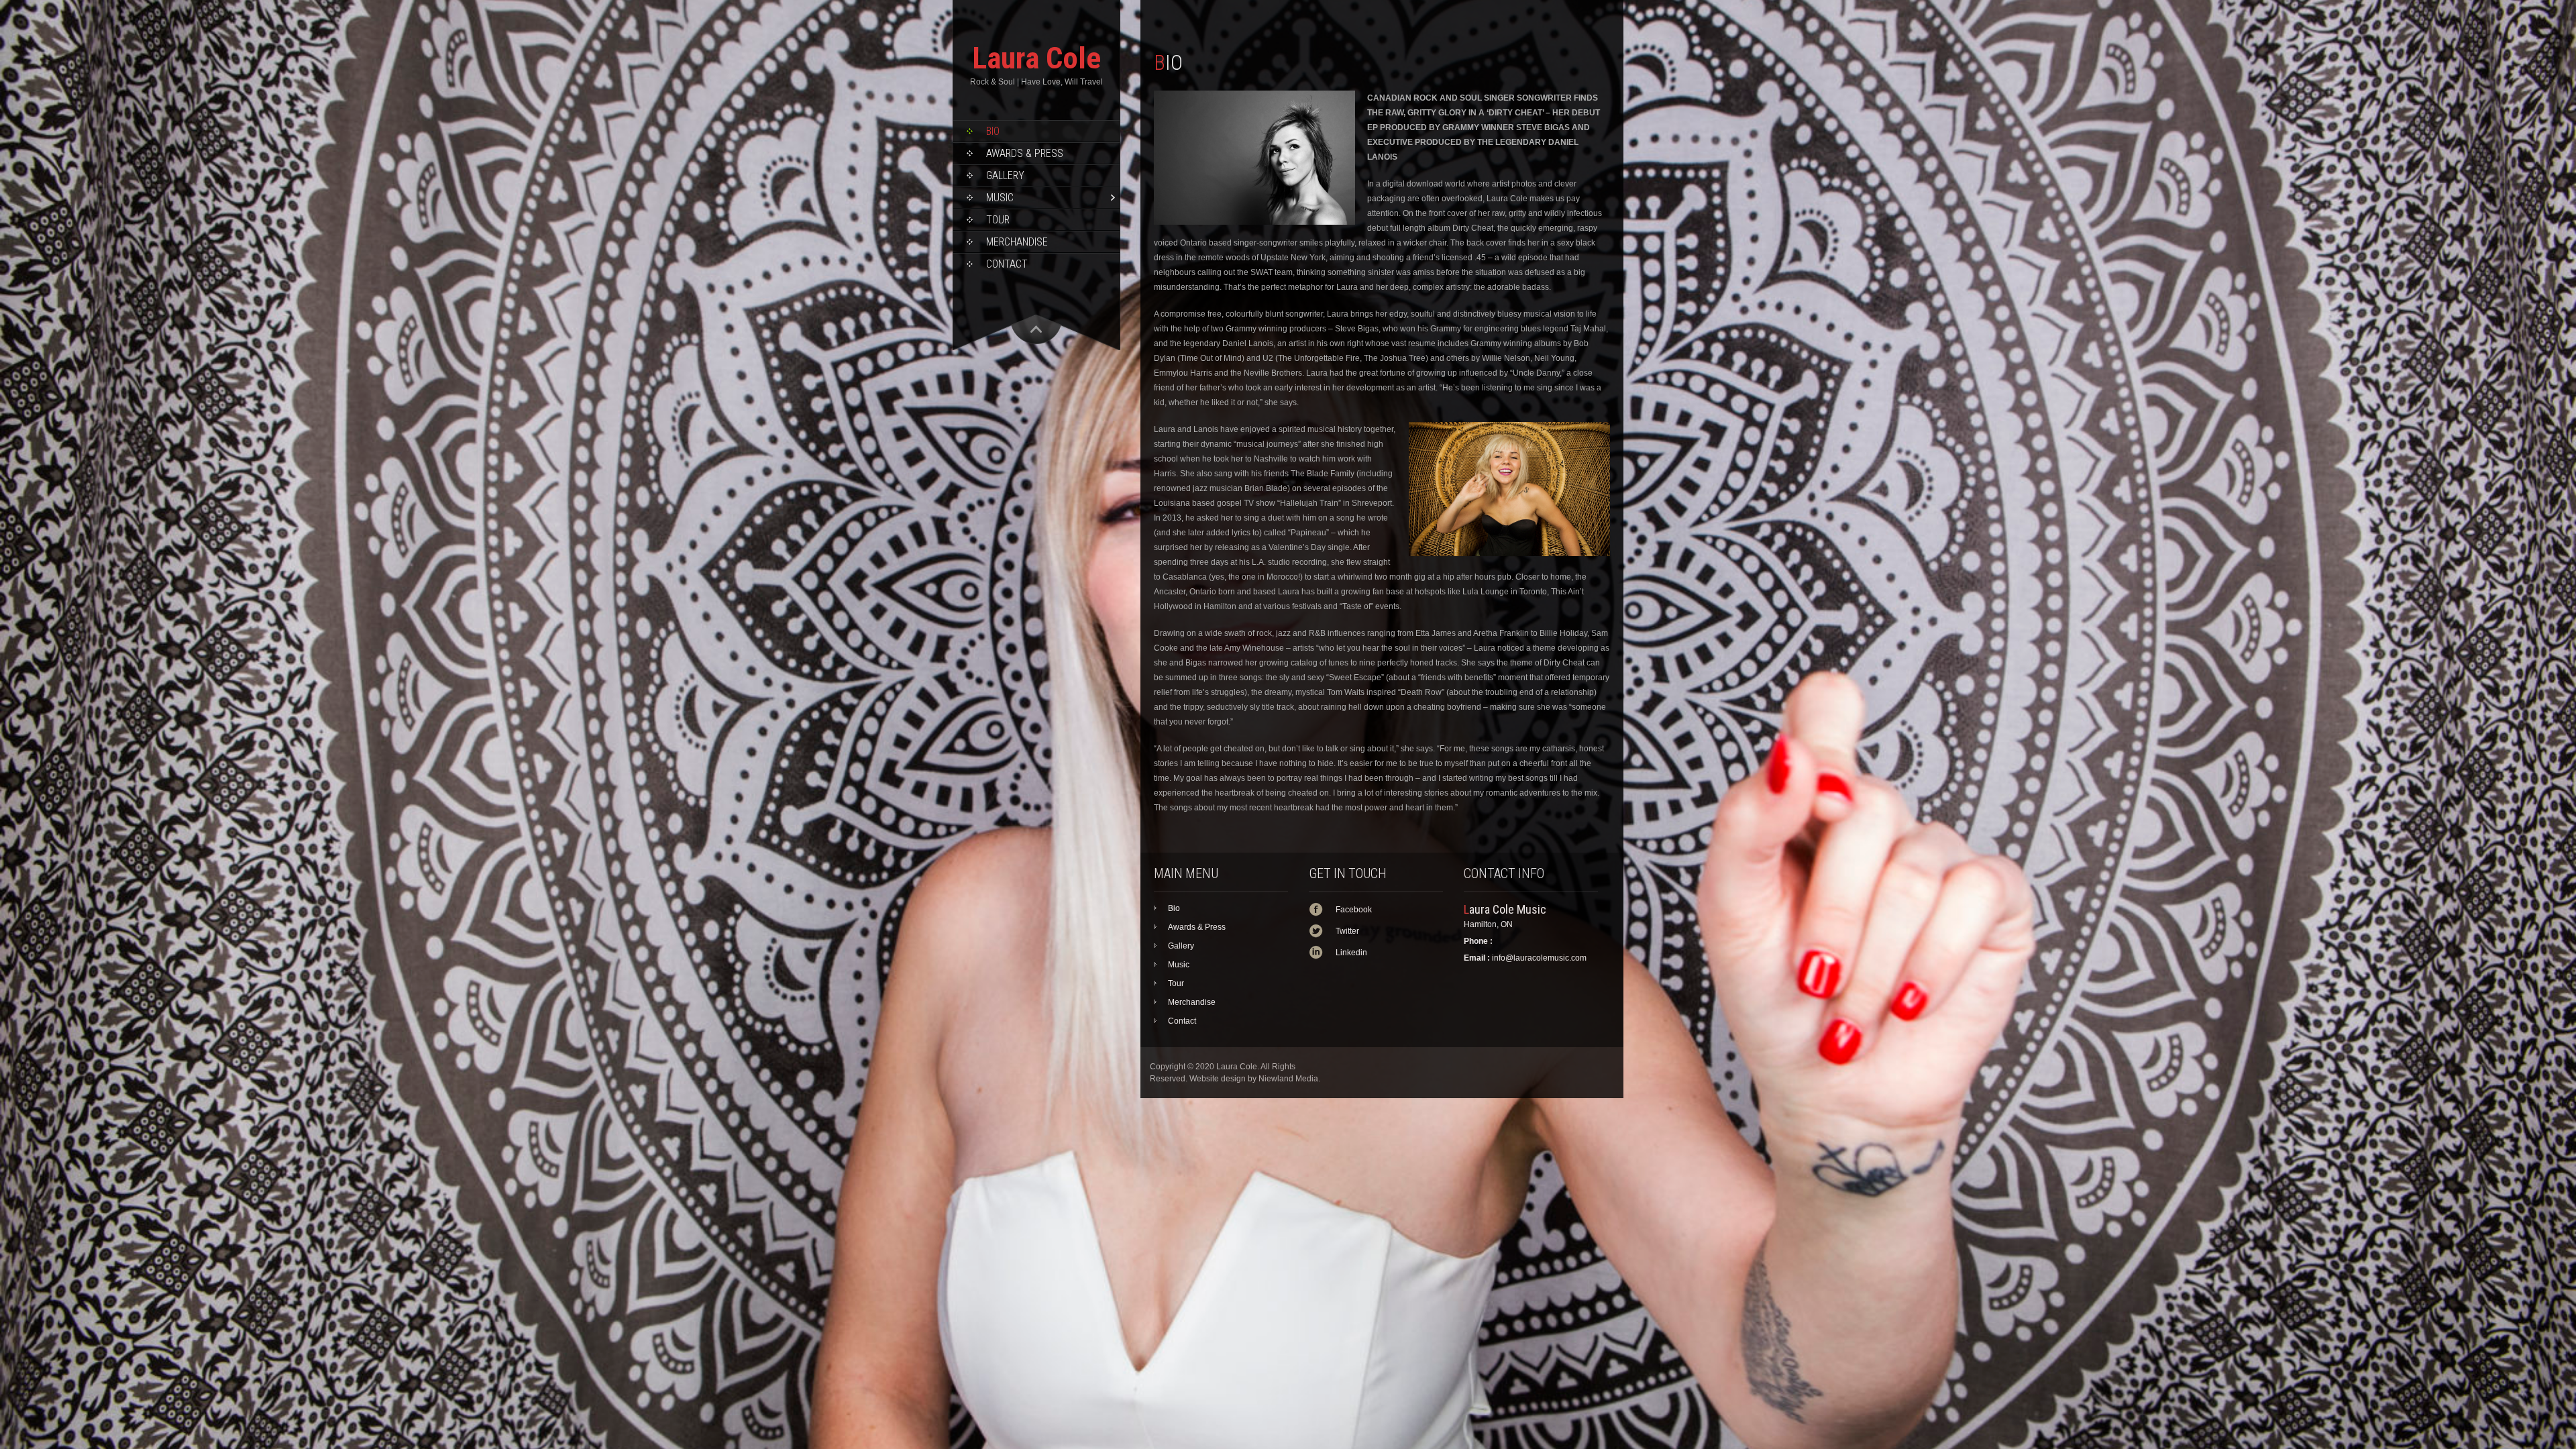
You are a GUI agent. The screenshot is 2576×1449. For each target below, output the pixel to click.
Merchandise (1017, 242)
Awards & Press (1025, 153)
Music (1000, 198)
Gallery (1005, 175)
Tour (998, 220)
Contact (1007, 264)
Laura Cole (1036, 58)
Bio (993, 131)
